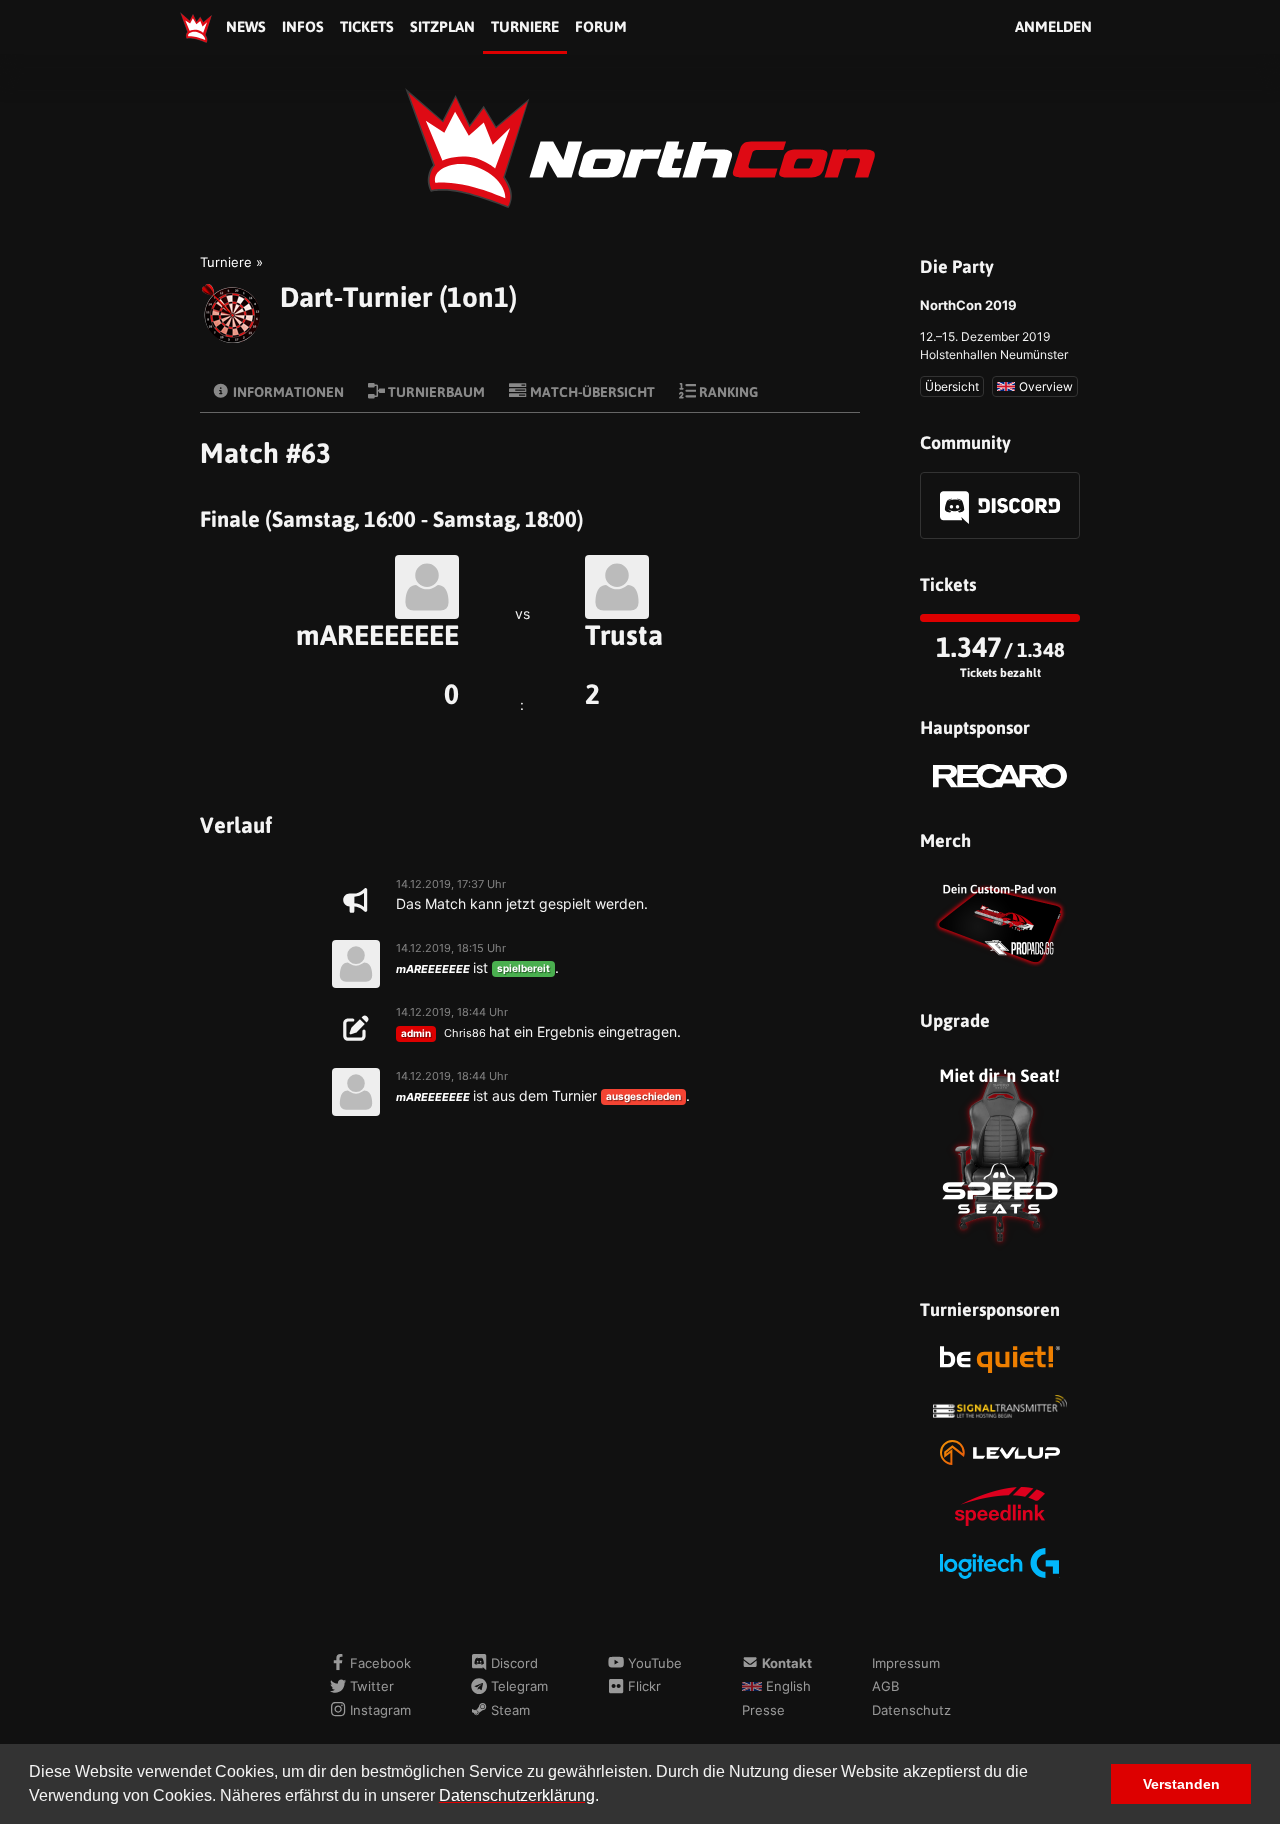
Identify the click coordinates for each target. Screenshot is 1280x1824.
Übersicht (952, 386)
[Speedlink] (1000, 1506)
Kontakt (785, 1663)
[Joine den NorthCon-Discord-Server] (1000, 505)
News (246, 26)
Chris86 (465, 1033)
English (786, 1686)
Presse (763, 1710)
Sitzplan (442, 26)
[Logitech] (1000, 1563)
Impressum (906, 1663)
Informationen (287, 392)
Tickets (367, 26)
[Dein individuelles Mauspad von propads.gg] (1000, 922)
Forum (601, 26)
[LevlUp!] (1000, 1452)
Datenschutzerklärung (517, 1795)
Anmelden (1053, 26)
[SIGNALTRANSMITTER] (1000, 1406)
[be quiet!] (1000, 1359)
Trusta (624, 635)
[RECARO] (1000, 776)
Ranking (727, 392)
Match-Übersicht (591, 392)
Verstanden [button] (1181, 1784)
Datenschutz (911, 1710)
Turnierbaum (435, 392)
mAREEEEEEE (377, 635)
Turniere (525, 26)
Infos (303, 26)
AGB (885, 1686)
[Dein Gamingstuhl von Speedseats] (1000, 1157)
